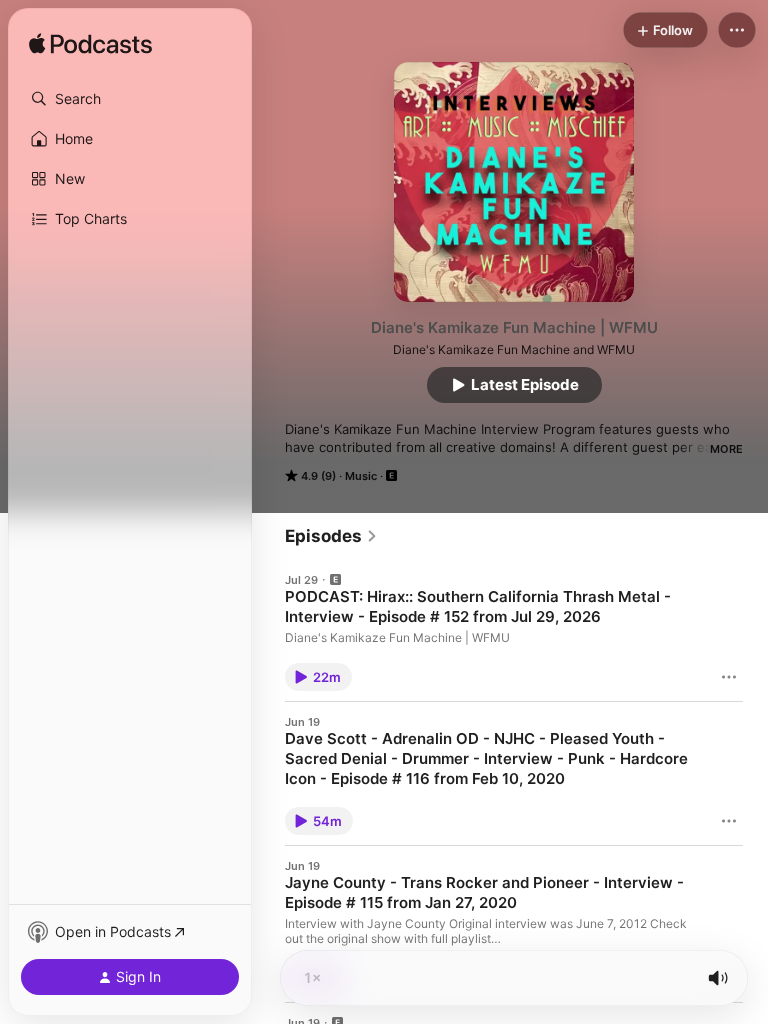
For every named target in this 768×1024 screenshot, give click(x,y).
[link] (331, 536)
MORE (726, 449)
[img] (90, 45)
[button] (130, 99)
